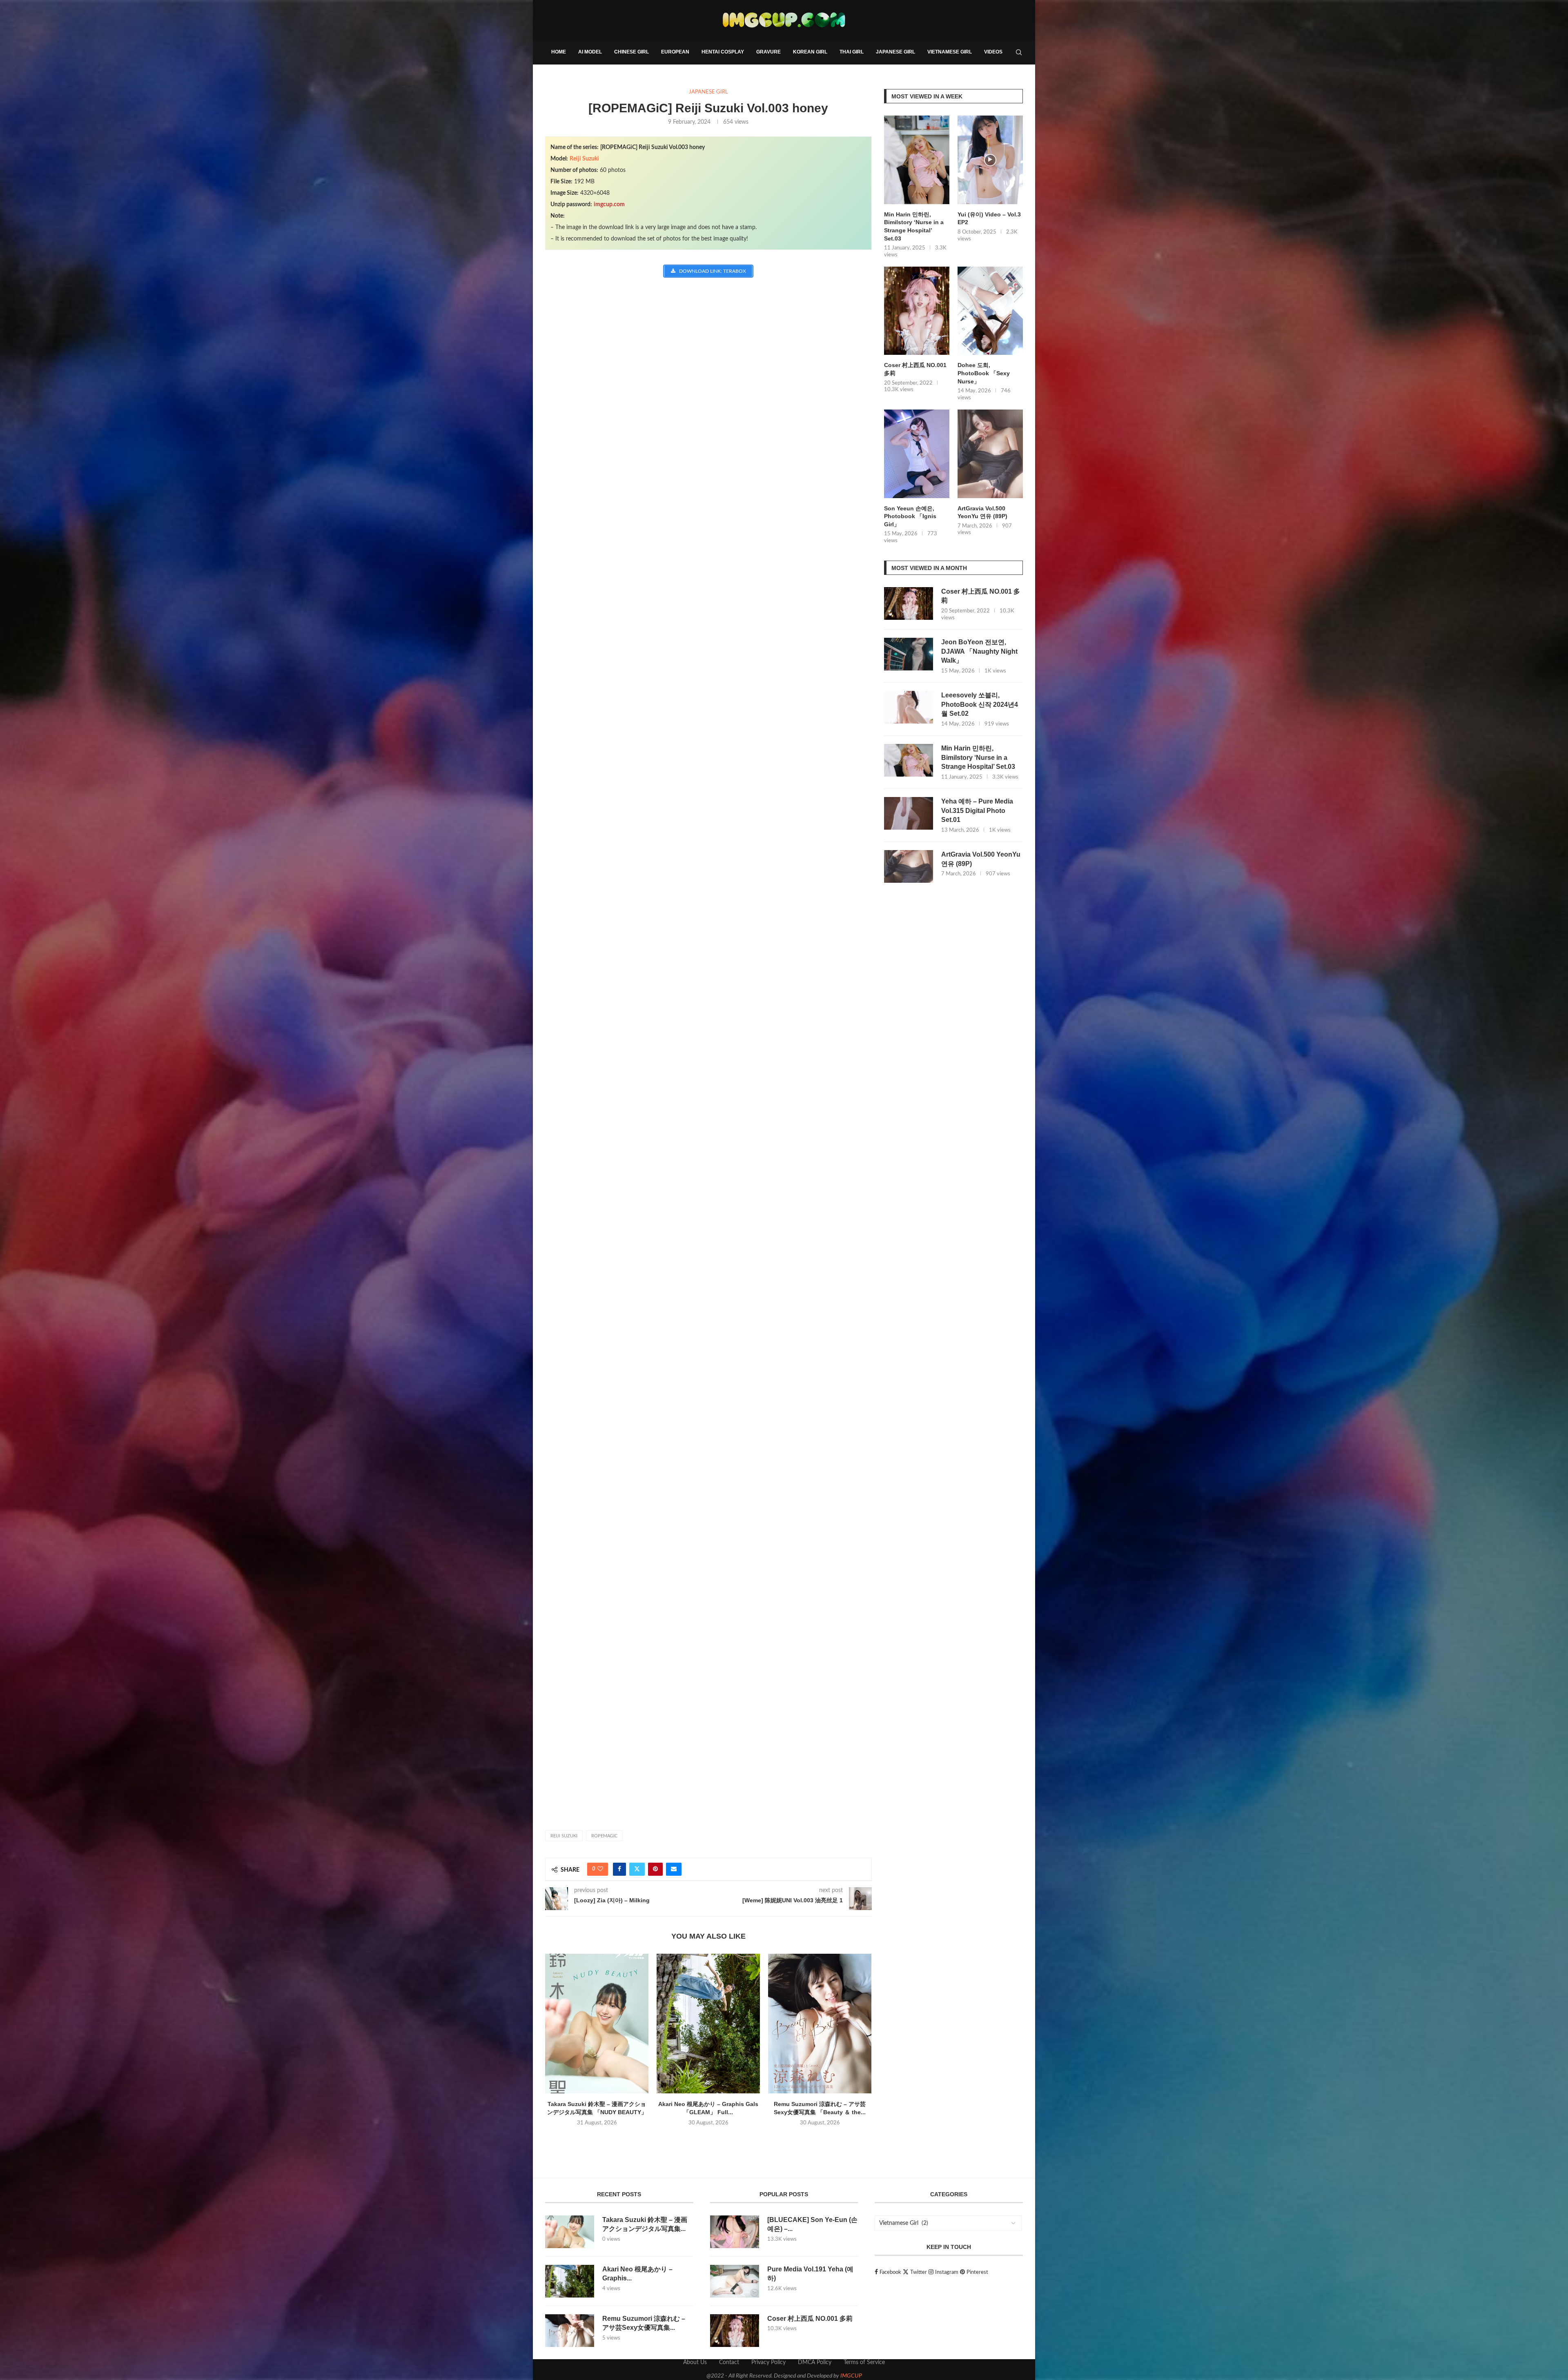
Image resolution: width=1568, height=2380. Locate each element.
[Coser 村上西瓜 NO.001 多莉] (917, 311)
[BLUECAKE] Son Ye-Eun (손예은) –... (812, 2224)
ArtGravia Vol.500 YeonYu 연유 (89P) (982, 512)
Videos (993, 52)
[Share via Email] (674, 1869)
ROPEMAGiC (604, 1836)
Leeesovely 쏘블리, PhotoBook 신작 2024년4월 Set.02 (980, 704)
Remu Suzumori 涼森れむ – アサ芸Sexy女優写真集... (644, 2323)
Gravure (768, 52)
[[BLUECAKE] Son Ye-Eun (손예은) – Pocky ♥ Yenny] (735, 2232)
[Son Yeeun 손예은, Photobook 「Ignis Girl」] (917, 454)
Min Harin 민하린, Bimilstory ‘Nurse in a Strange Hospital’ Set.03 (914, 226)
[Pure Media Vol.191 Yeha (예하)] (735, 2281)
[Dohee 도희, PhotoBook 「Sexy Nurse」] (990, 311)
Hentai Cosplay (723, 52)
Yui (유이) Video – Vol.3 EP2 (989, 218)
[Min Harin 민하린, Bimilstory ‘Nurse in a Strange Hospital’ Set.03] (917, 160)
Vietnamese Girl (950, 52)
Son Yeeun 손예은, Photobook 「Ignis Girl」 (910, 516)
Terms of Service (864, 2362)
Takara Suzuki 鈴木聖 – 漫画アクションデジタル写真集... (645, 2224)
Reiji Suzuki (584, 159)
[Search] (1019, 52)
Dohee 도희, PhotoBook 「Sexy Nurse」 (984, 373)
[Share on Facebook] (619, 1869)
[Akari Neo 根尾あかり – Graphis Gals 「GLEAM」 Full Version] (708, 2024)
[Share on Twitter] (637, 1869)
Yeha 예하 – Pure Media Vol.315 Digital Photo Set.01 (977, 810)
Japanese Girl (895, 52)
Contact (729, 2362)
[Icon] (990, 160)
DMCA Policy (815, 2362)
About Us (695, 2362)
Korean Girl (810, 52)
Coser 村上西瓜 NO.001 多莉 (915, 369)
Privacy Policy (768, 2362)
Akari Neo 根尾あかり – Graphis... (637, 2274)
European (675, 52)
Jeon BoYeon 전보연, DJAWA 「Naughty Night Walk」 (979, 651)
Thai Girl (852, 52)
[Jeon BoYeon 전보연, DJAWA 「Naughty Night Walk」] (909, 654)
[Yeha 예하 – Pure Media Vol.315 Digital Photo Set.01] (909, 813)
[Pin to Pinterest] (655, 1869)
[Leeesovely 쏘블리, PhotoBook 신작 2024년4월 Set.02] (909, 707)
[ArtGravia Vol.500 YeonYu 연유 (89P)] (990, 454)
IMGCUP (851, 2376)
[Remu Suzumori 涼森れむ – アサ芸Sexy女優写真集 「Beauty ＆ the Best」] (820, 2024)
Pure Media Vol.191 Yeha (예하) (810, 2274)
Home (559, 52)
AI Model (590, 52)
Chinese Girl (631, 52)
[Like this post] (600, 1869)
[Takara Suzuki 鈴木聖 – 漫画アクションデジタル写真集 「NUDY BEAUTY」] (597, 2024)
